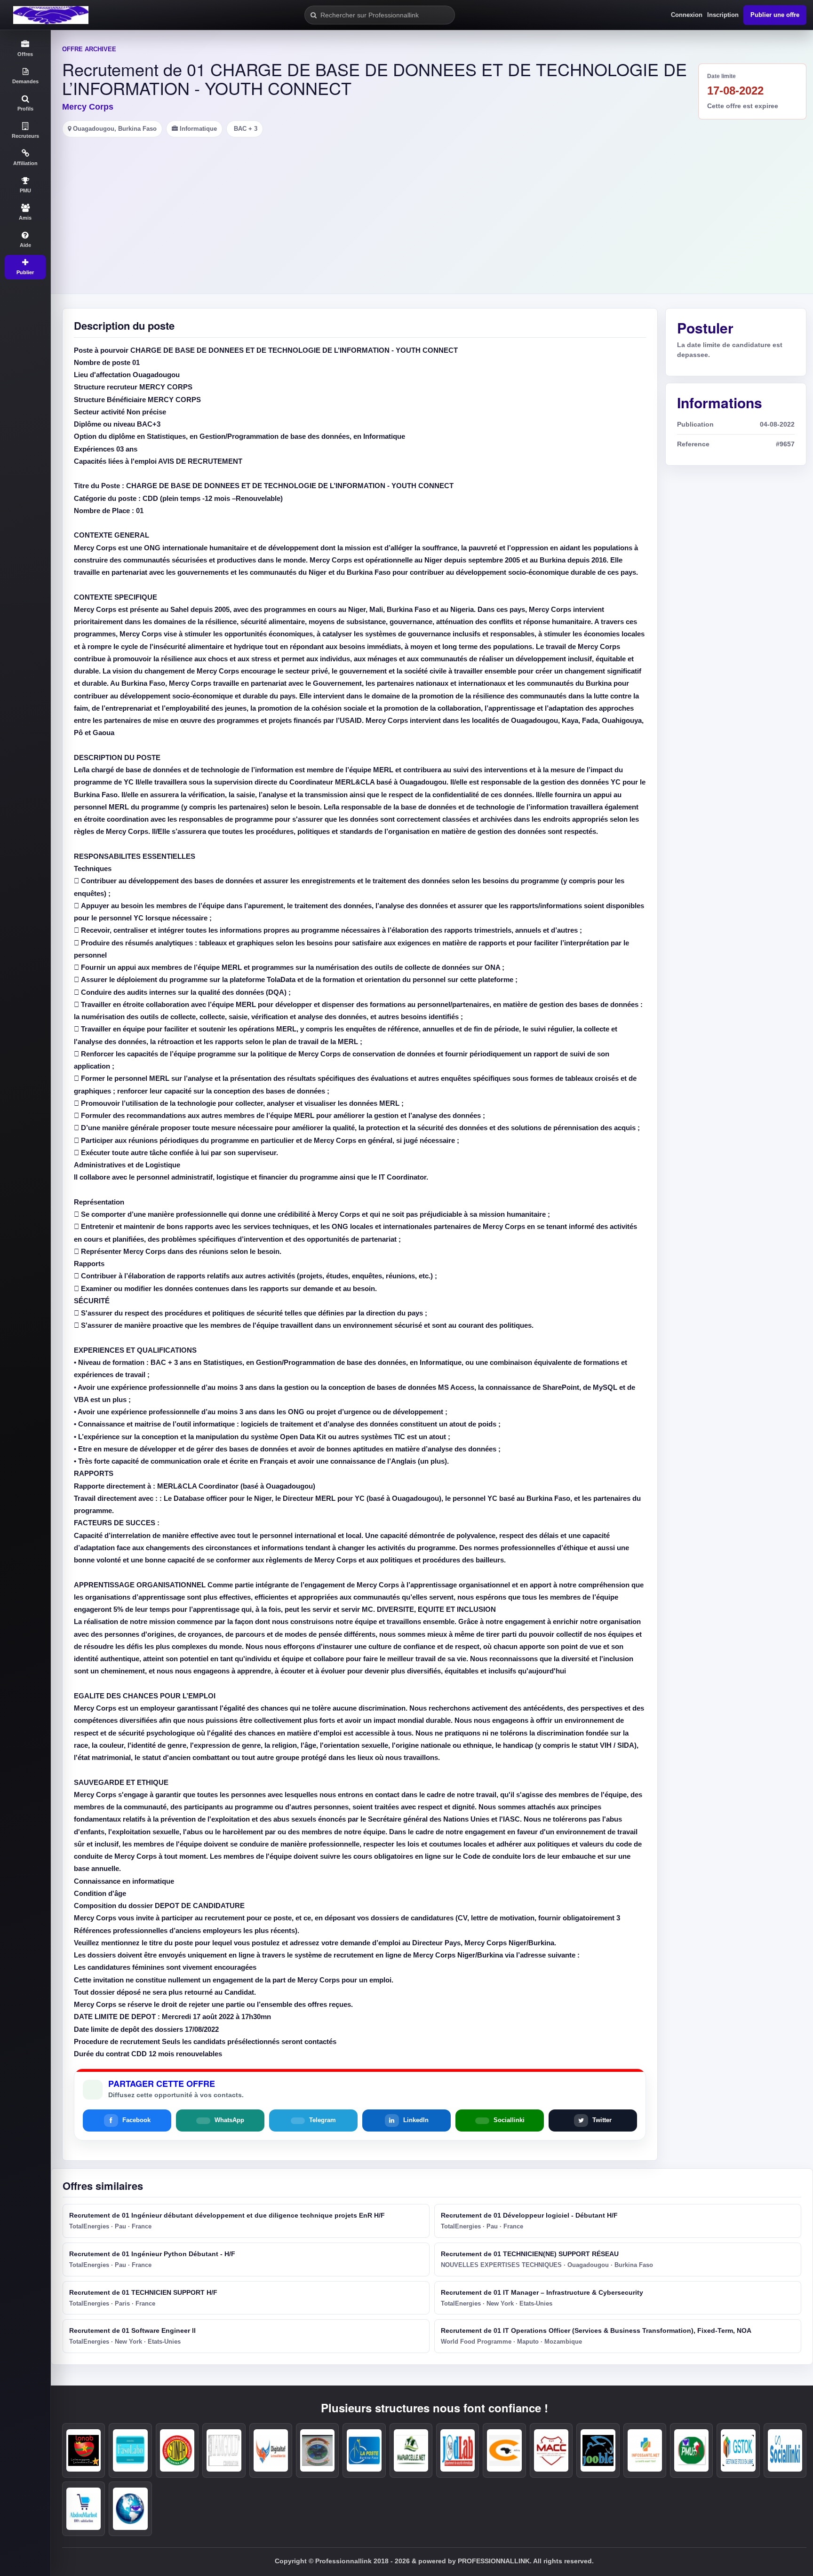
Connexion (687, 15)
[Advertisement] (432, 208)
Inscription (723, 15)
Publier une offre (775, 15)
